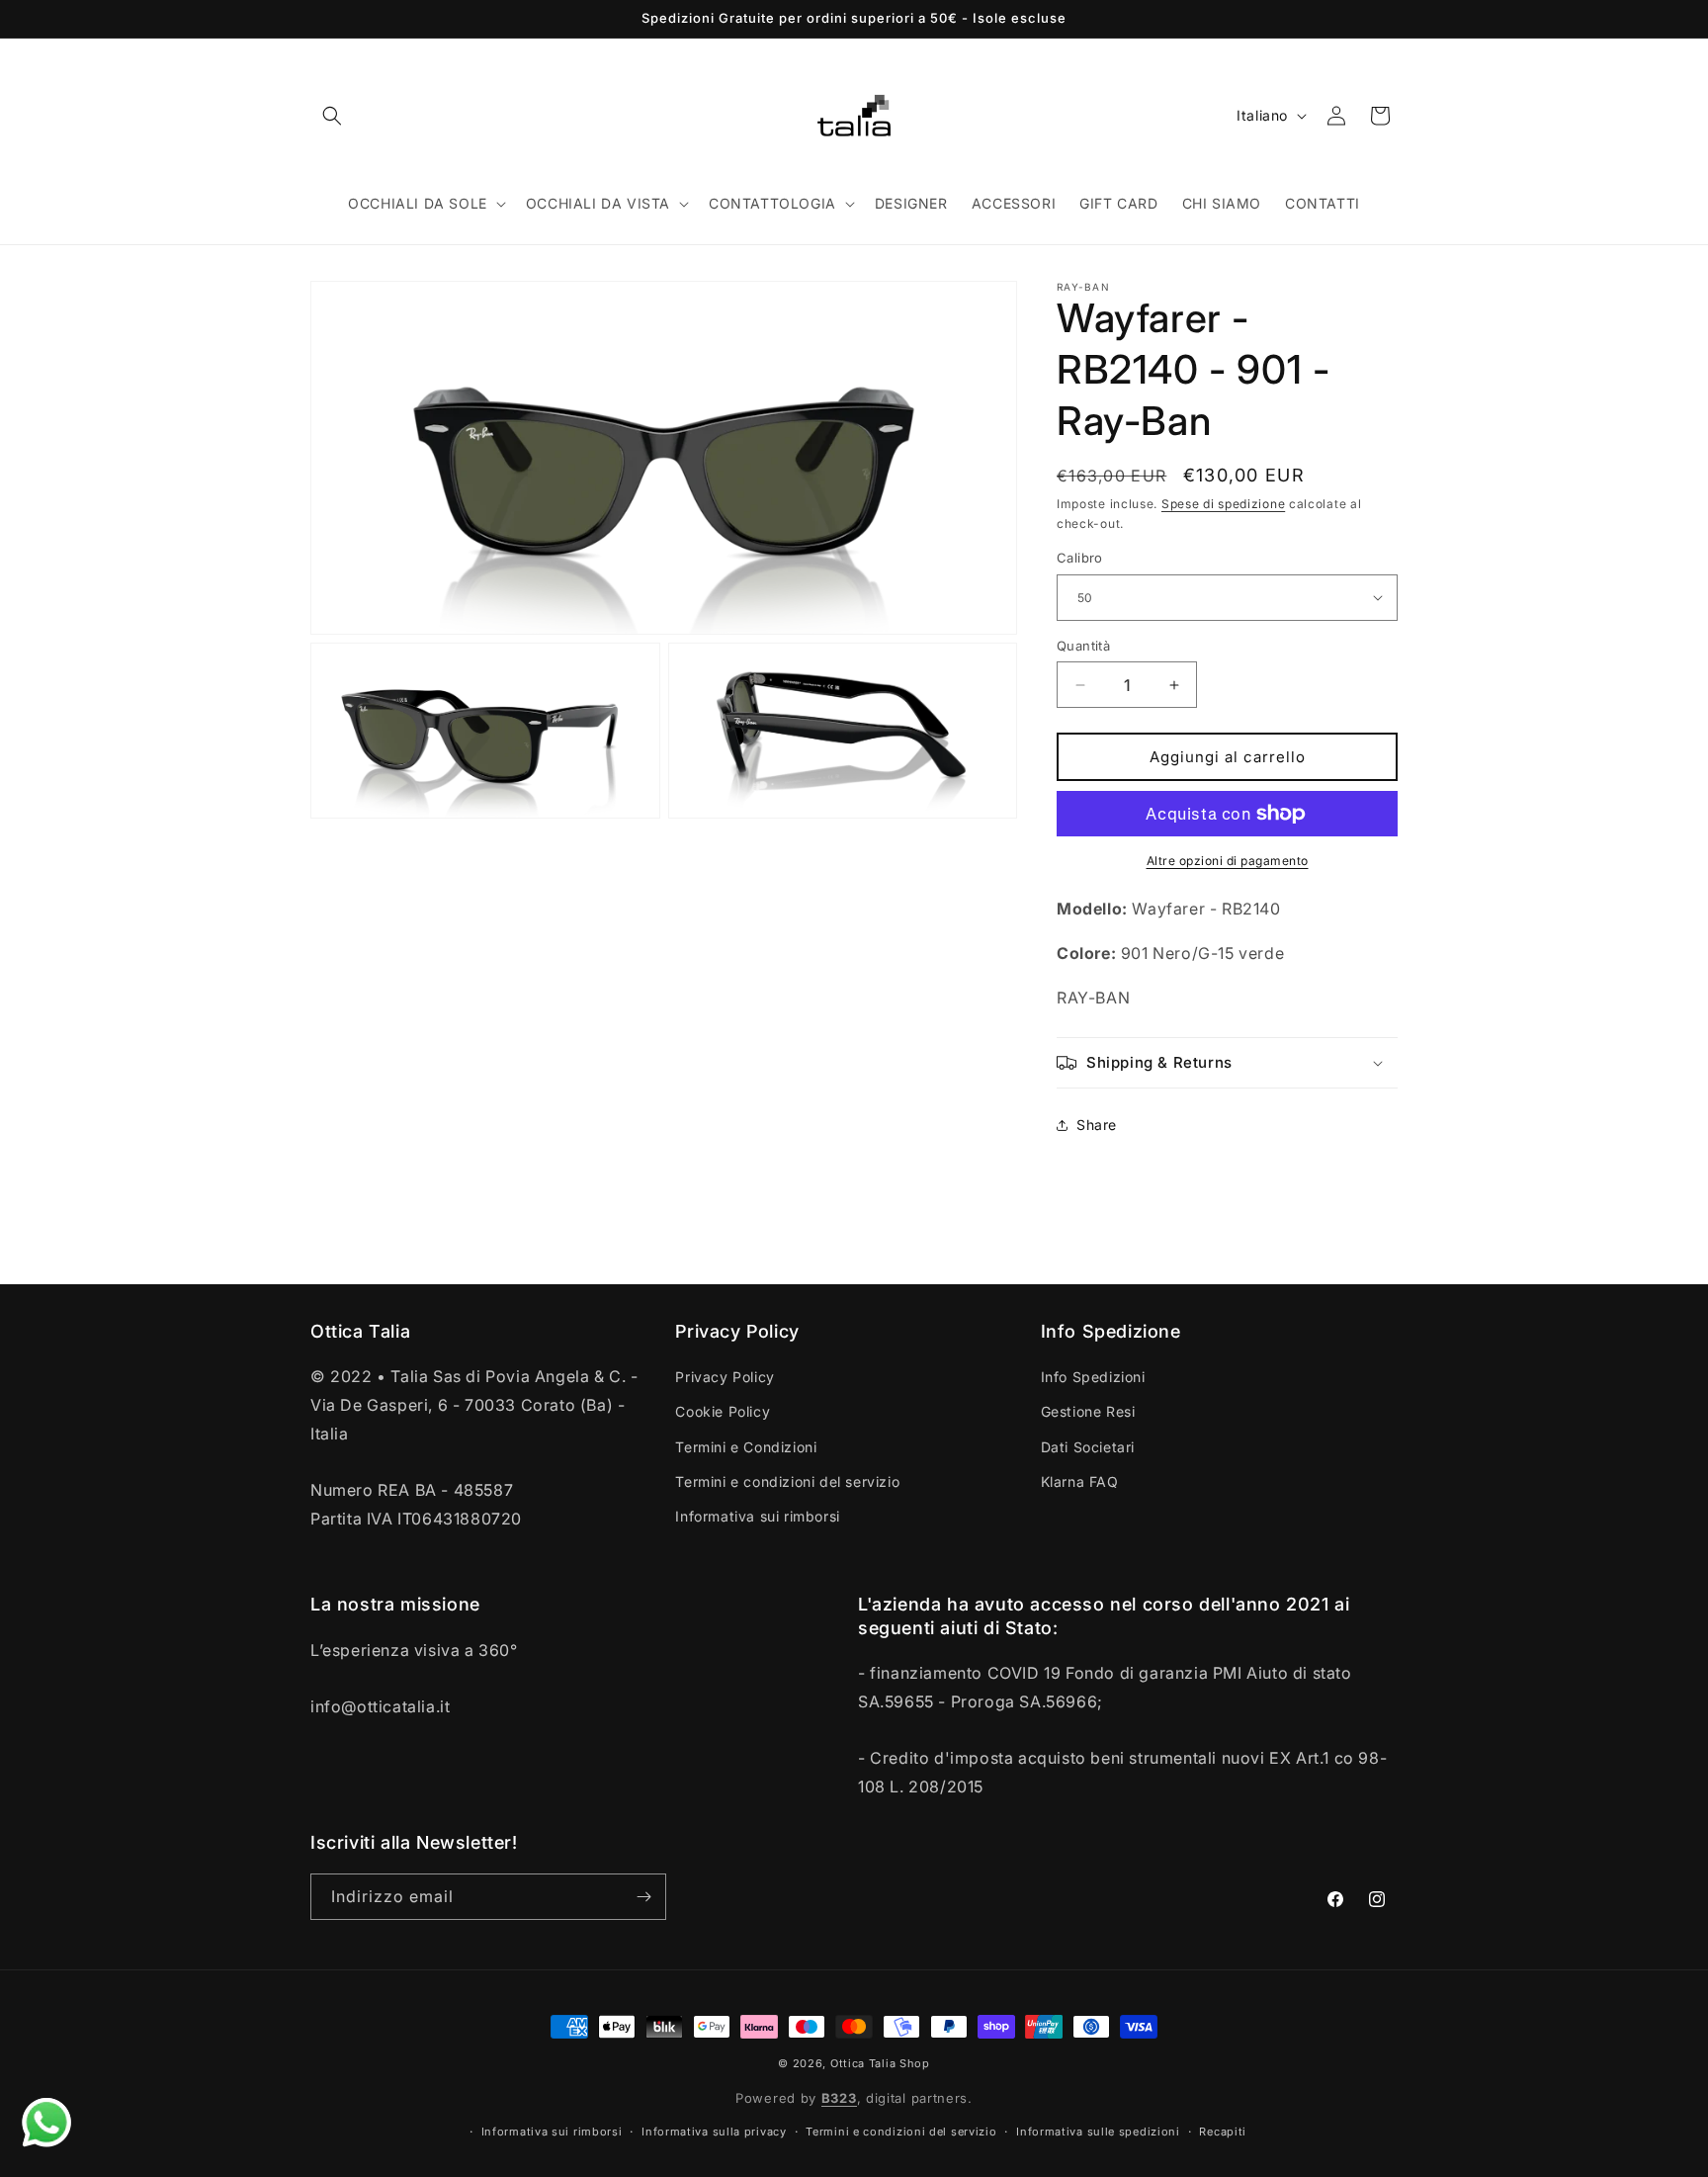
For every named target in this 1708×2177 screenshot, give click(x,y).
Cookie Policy (723, 1411)
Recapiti (1223, 2132)
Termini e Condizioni (746, 1447)
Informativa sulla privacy (714, 2132)
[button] (332, 116)
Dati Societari (1088, 1447)
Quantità (1083, 646)
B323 (839, 2098)
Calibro (1080, 558)
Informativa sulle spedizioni (1098, 2132)
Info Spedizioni (1093, 1377)
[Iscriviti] (643, 1897)
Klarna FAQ (1080, 1481)
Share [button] (1097, 1125)
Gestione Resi (1088, 1411)
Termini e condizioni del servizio (787, 1481)
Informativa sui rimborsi (757, 1516)
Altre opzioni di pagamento (1228, 861)
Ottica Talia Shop (880, 2063)
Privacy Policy (725, 1377)
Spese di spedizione (1223, 504)
